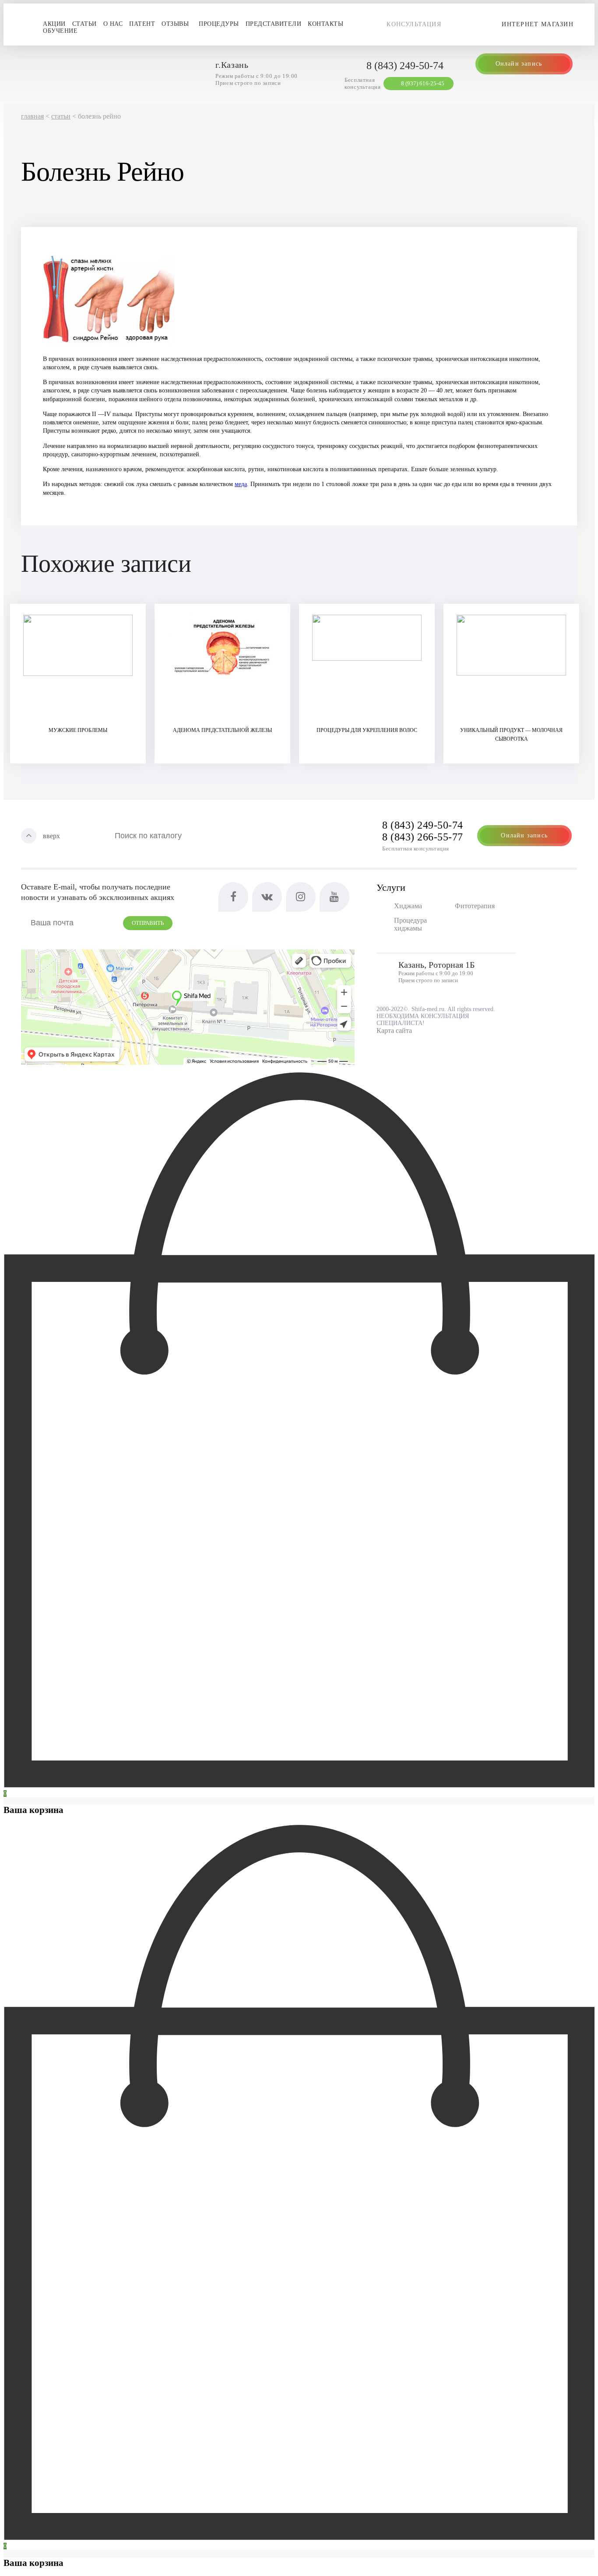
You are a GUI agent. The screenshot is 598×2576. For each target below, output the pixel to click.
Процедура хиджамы (410, 924)
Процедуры (219, 24)
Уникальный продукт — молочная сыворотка (511, 735)
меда (241, 484)
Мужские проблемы (78, 730)
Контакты (325, 24)
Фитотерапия (475, 906)
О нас (113, 24)
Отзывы (175, 24)
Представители (274, 24)
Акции (54, 24)
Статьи (84, 24)
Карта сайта (394, 1031)
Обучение (60, 31)
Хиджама (408, 906)
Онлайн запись (519, 64)
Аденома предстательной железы (222, 730)
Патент (142, 24)
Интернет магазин (538, 24)
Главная (32, 116)
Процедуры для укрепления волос (367, 730)
